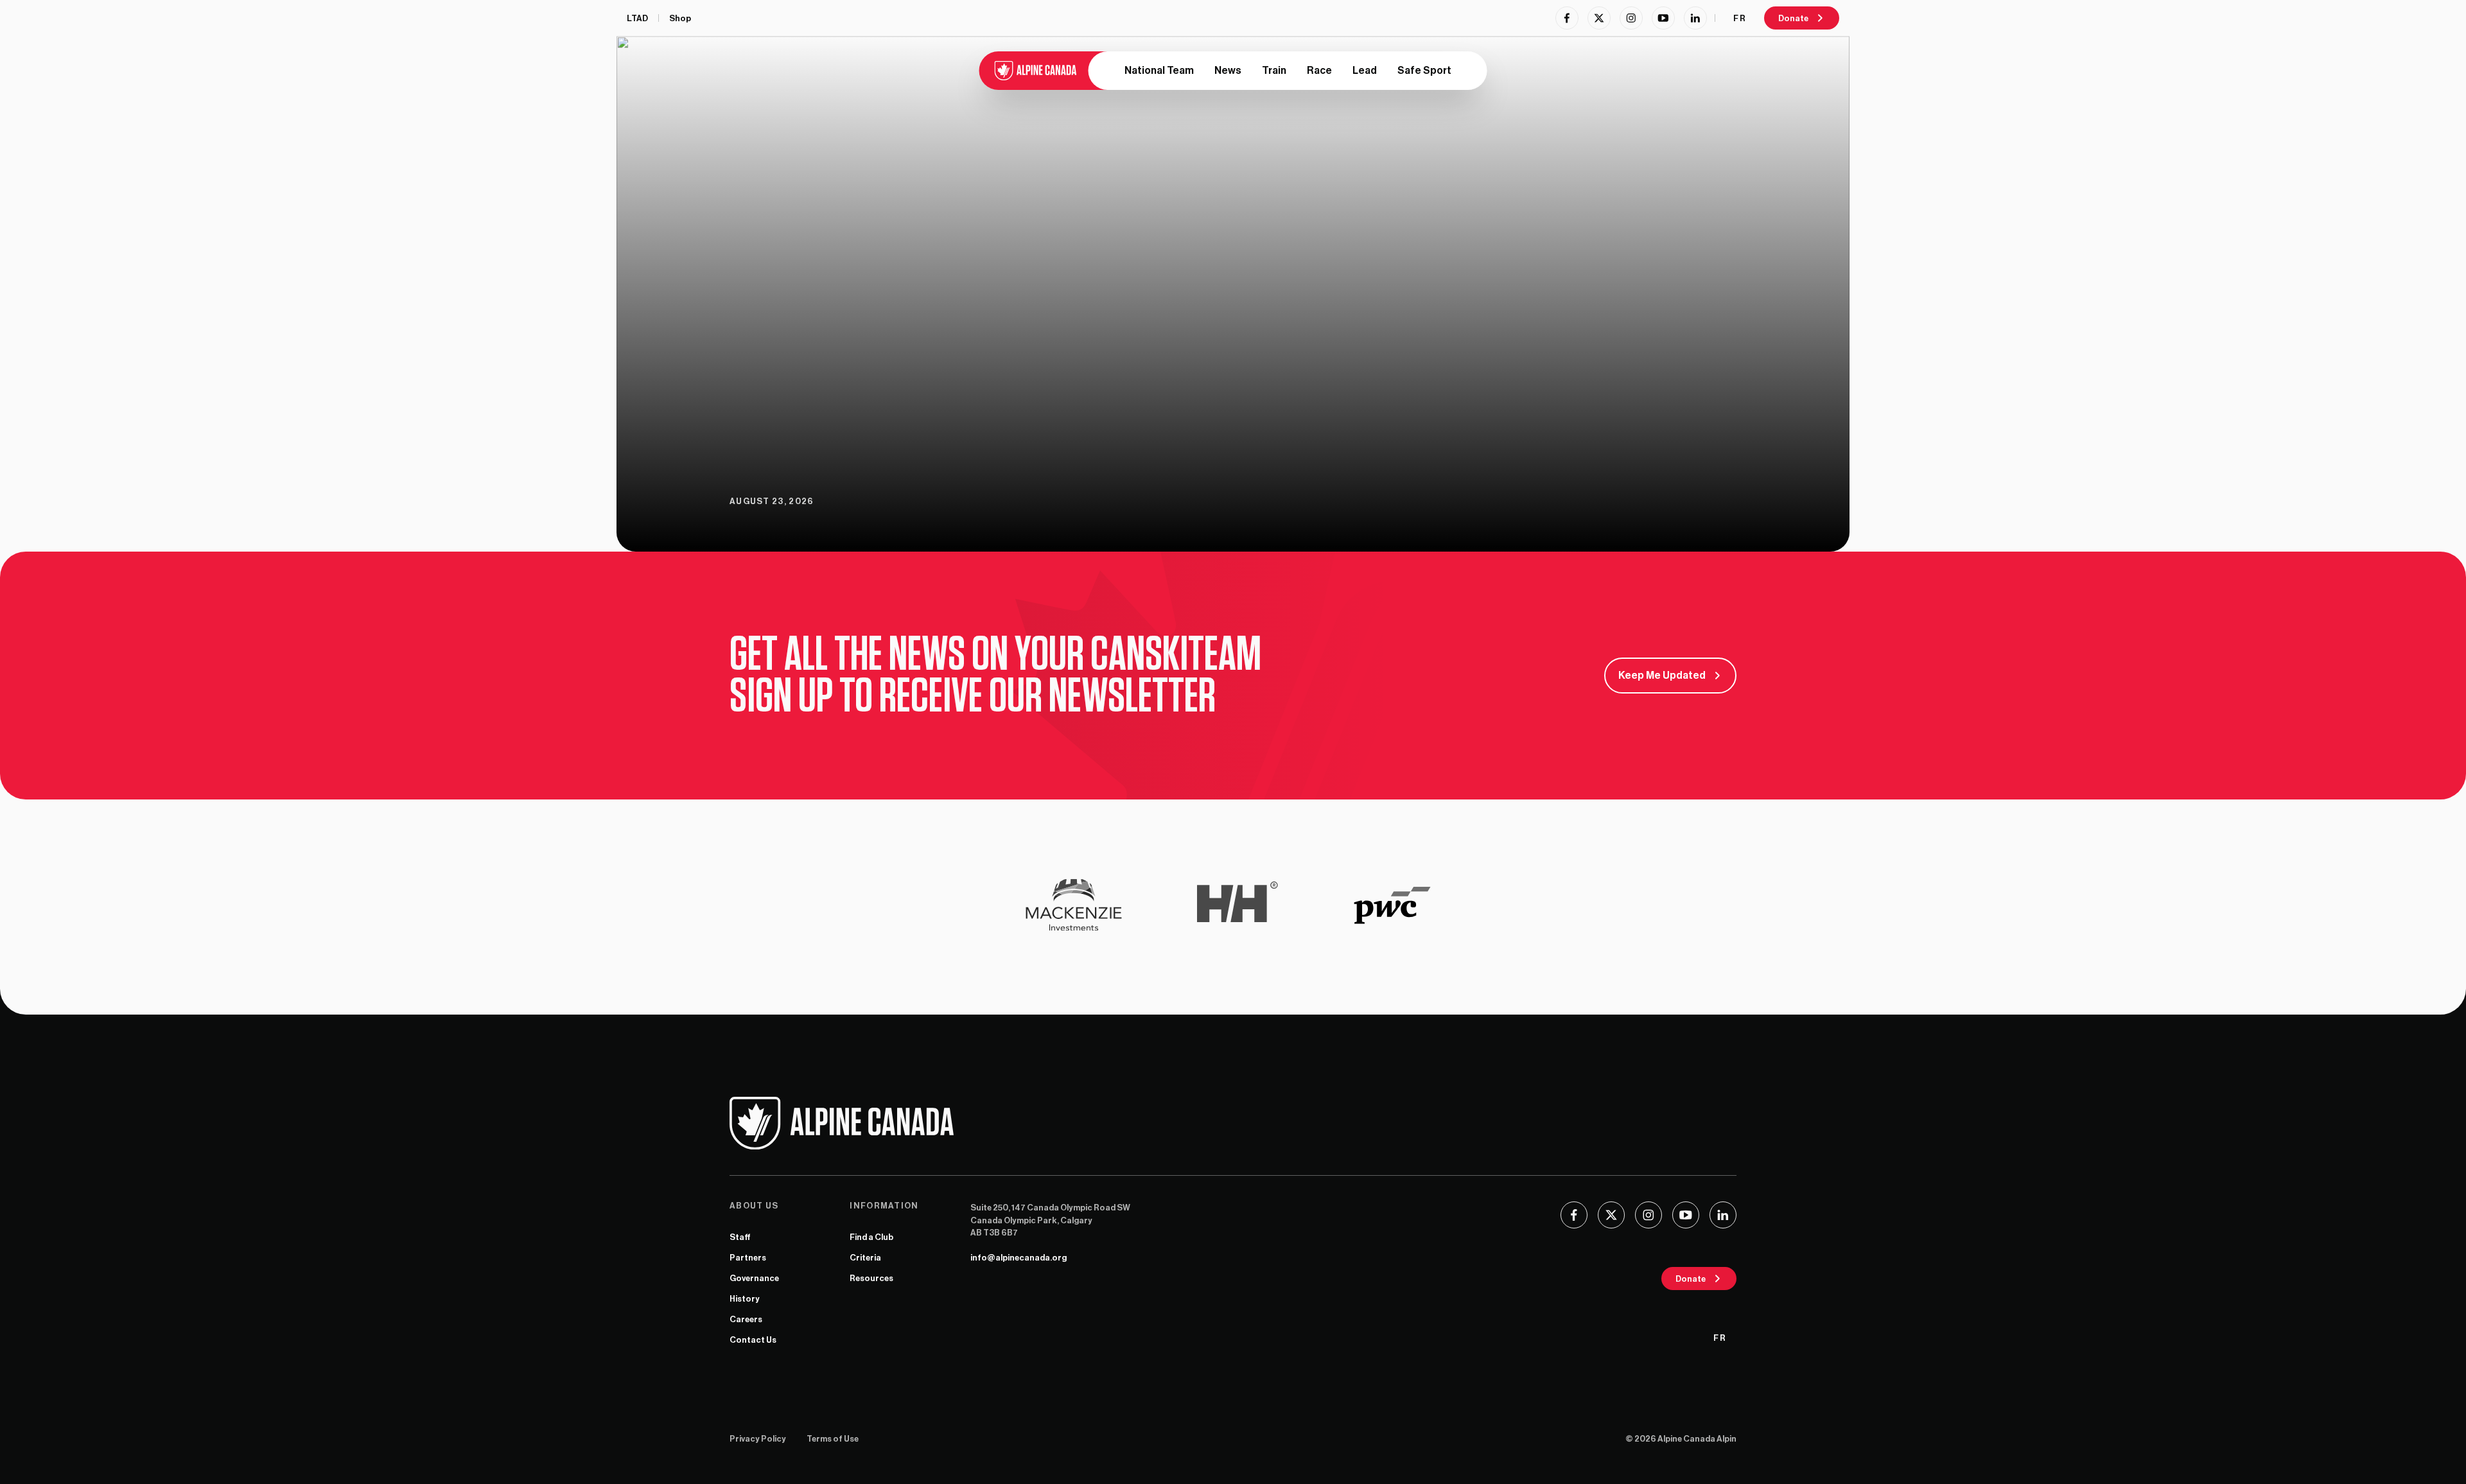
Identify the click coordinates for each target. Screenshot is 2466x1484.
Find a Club (871, 1237)
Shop (680, 18)
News (1228, 71)
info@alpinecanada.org (1019, 1258)
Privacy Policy (758, 1439)
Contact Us (753, 1340)
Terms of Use (833, 1439)
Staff (740, 1237)
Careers (746, 1319)
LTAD (637, 18)
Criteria (865, 1258)
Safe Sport (1424, 71)
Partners (748, 1258)
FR (1740, 18)
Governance (754, 1278)
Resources (871, 1278)
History (745, 1299)
